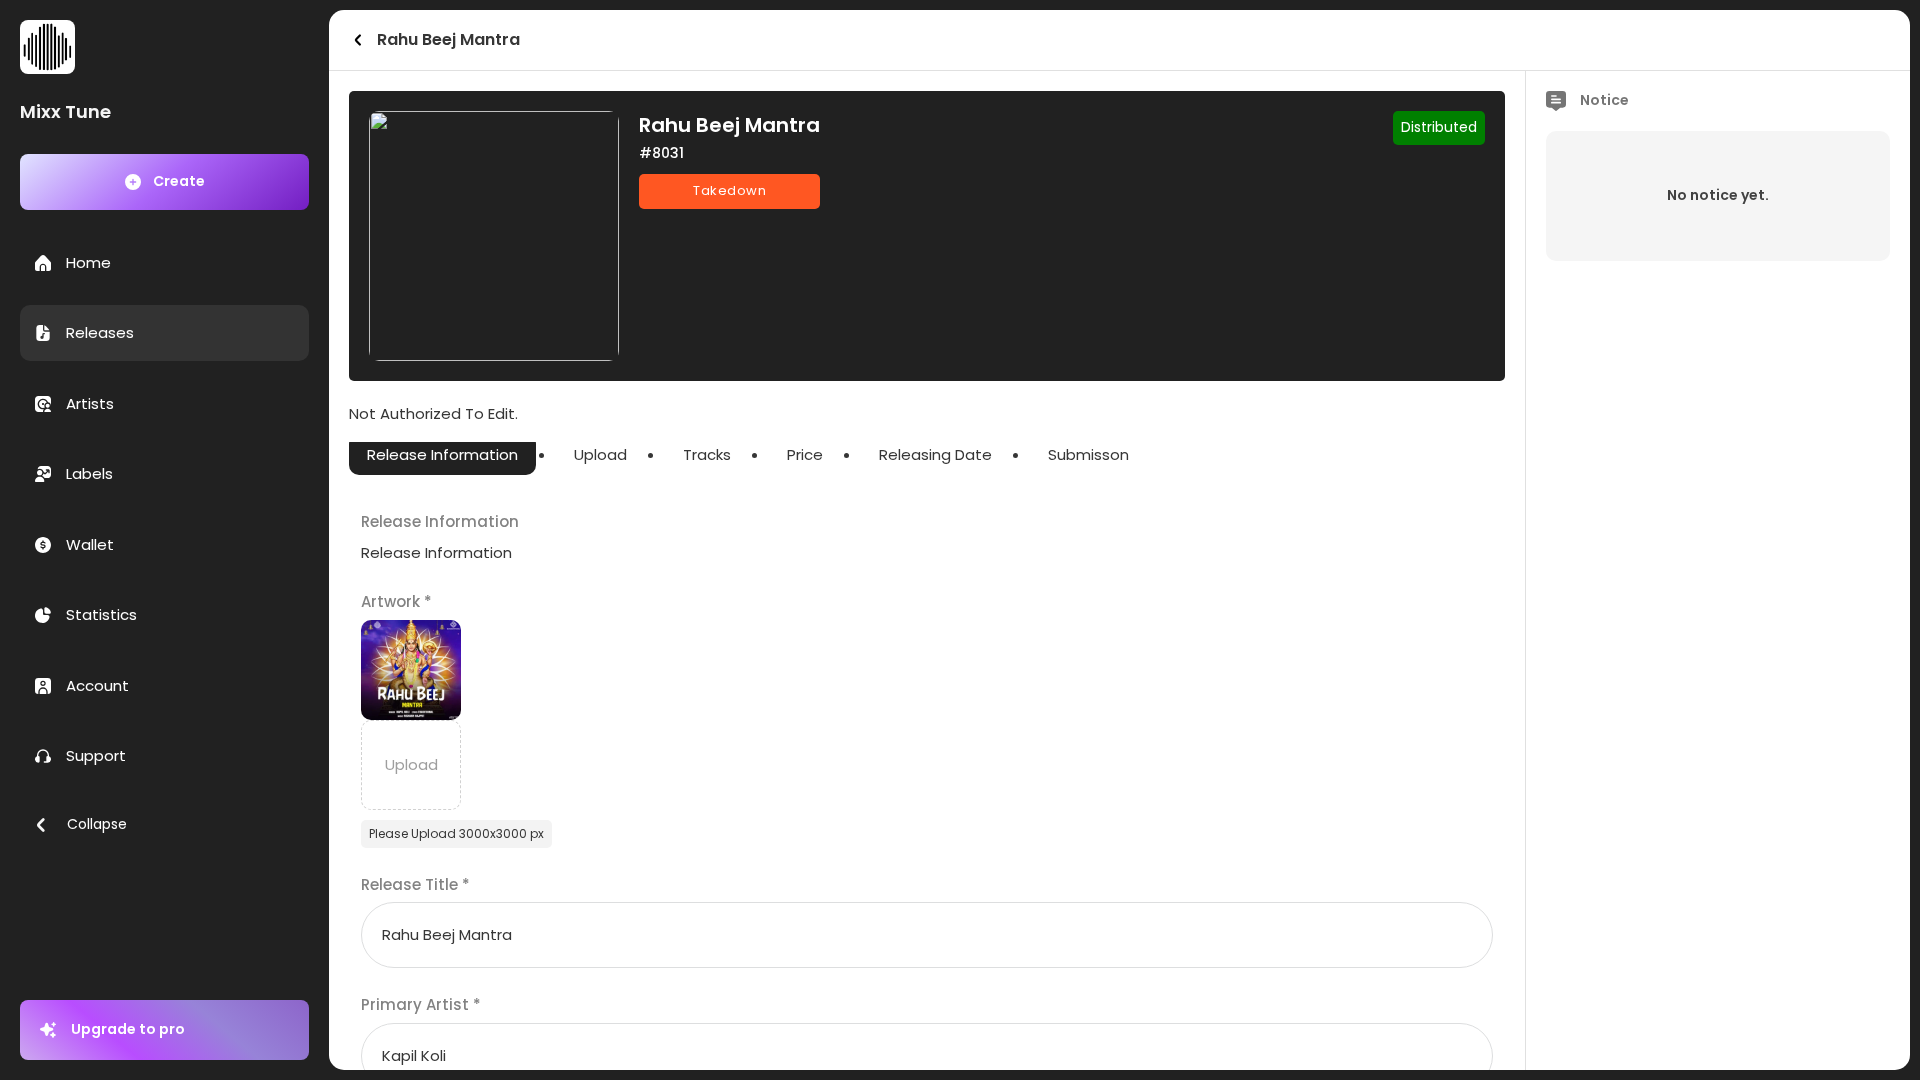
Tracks (707, 454)
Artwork (396, 601)
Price (805, 454)
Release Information (442, 454)
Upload (600, 454)
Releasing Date (935, 454)
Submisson (1088, 454)
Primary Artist (421, 1004)
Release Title (415, 884)
